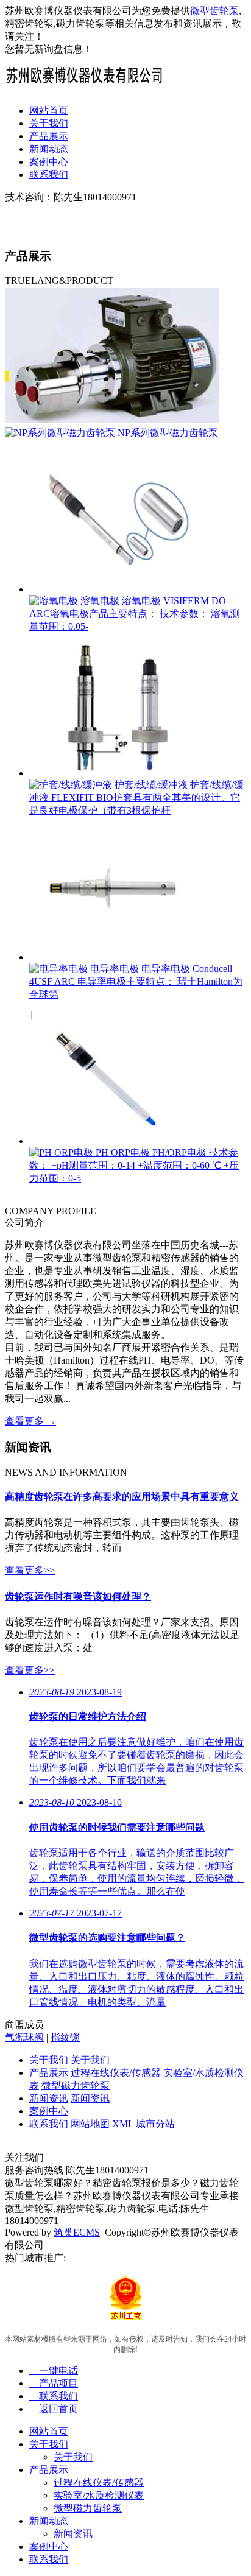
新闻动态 (49, 149)
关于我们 (49, 123)
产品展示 (49, 136)
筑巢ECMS (77, 2232)
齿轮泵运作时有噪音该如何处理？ (78, 1596)
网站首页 (49, 111)
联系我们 (49, 174)
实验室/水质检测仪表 (99, 2495)
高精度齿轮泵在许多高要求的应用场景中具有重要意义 (122, 1497)
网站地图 (90, 2124)
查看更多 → (30, 1421)
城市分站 (155, 2124)
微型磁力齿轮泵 (76, 2085)
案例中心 (49, 162)
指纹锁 (65, 2037)
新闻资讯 (49, 2098)
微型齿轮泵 (214, 11)
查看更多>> (30, 1570)
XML (123, 2124)
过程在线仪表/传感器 (116, 2073)
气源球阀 (24, 2037)
